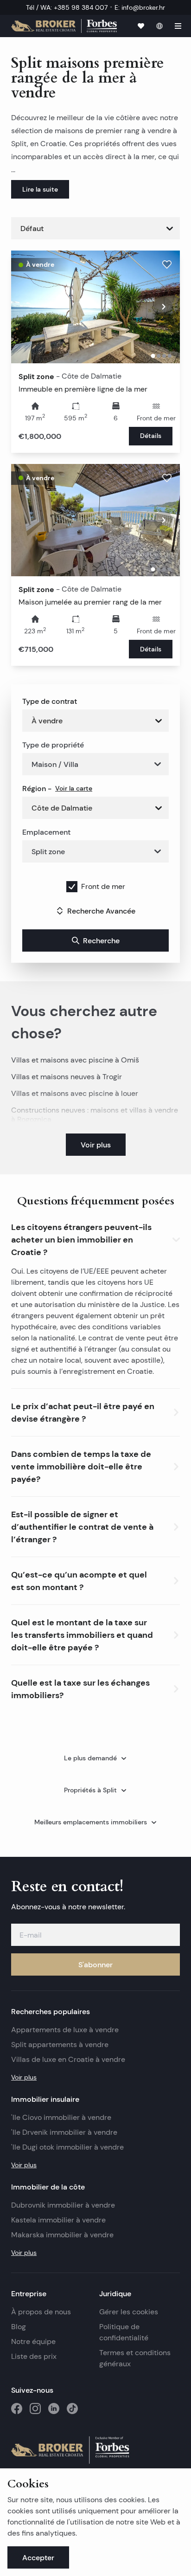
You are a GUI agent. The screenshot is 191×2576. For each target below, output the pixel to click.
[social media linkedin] (54, 2409)
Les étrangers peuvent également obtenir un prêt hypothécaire (95, 1316)
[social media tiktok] (72, 2409)
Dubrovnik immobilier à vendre (63, 2205)
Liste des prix (34, 2356)
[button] (95, 1238)
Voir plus (24, 2077)
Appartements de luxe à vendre (65, 2030)
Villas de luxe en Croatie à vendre (68, 2059)
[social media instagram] (35, 2409)
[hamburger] (178, 26)
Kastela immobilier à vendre (58, 2220)
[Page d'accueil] (64, 26)
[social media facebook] (17, 2409)
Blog (19, 2327)
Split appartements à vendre (60, 2045)
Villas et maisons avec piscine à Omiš (75, 1060)
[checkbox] (72, 887)
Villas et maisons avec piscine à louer (75, 1093)
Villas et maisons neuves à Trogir (67, 1077)
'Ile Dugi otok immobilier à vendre (67, 2147)
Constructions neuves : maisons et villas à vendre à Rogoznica (95, 1115)
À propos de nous (41, 2312)
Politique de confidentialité (124, 2332)
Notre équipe (33, 2341)
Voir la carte (74, 788)
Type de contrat (50, 701)
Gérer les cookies (129, 2312)
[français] (159, 26)
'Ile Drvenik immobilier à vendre (64, 2132)
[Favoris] (141, 26)
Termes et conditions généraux (135, 2358)
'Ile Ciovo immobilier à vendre (61, 2117)
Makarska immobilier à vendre (62, 2235)
